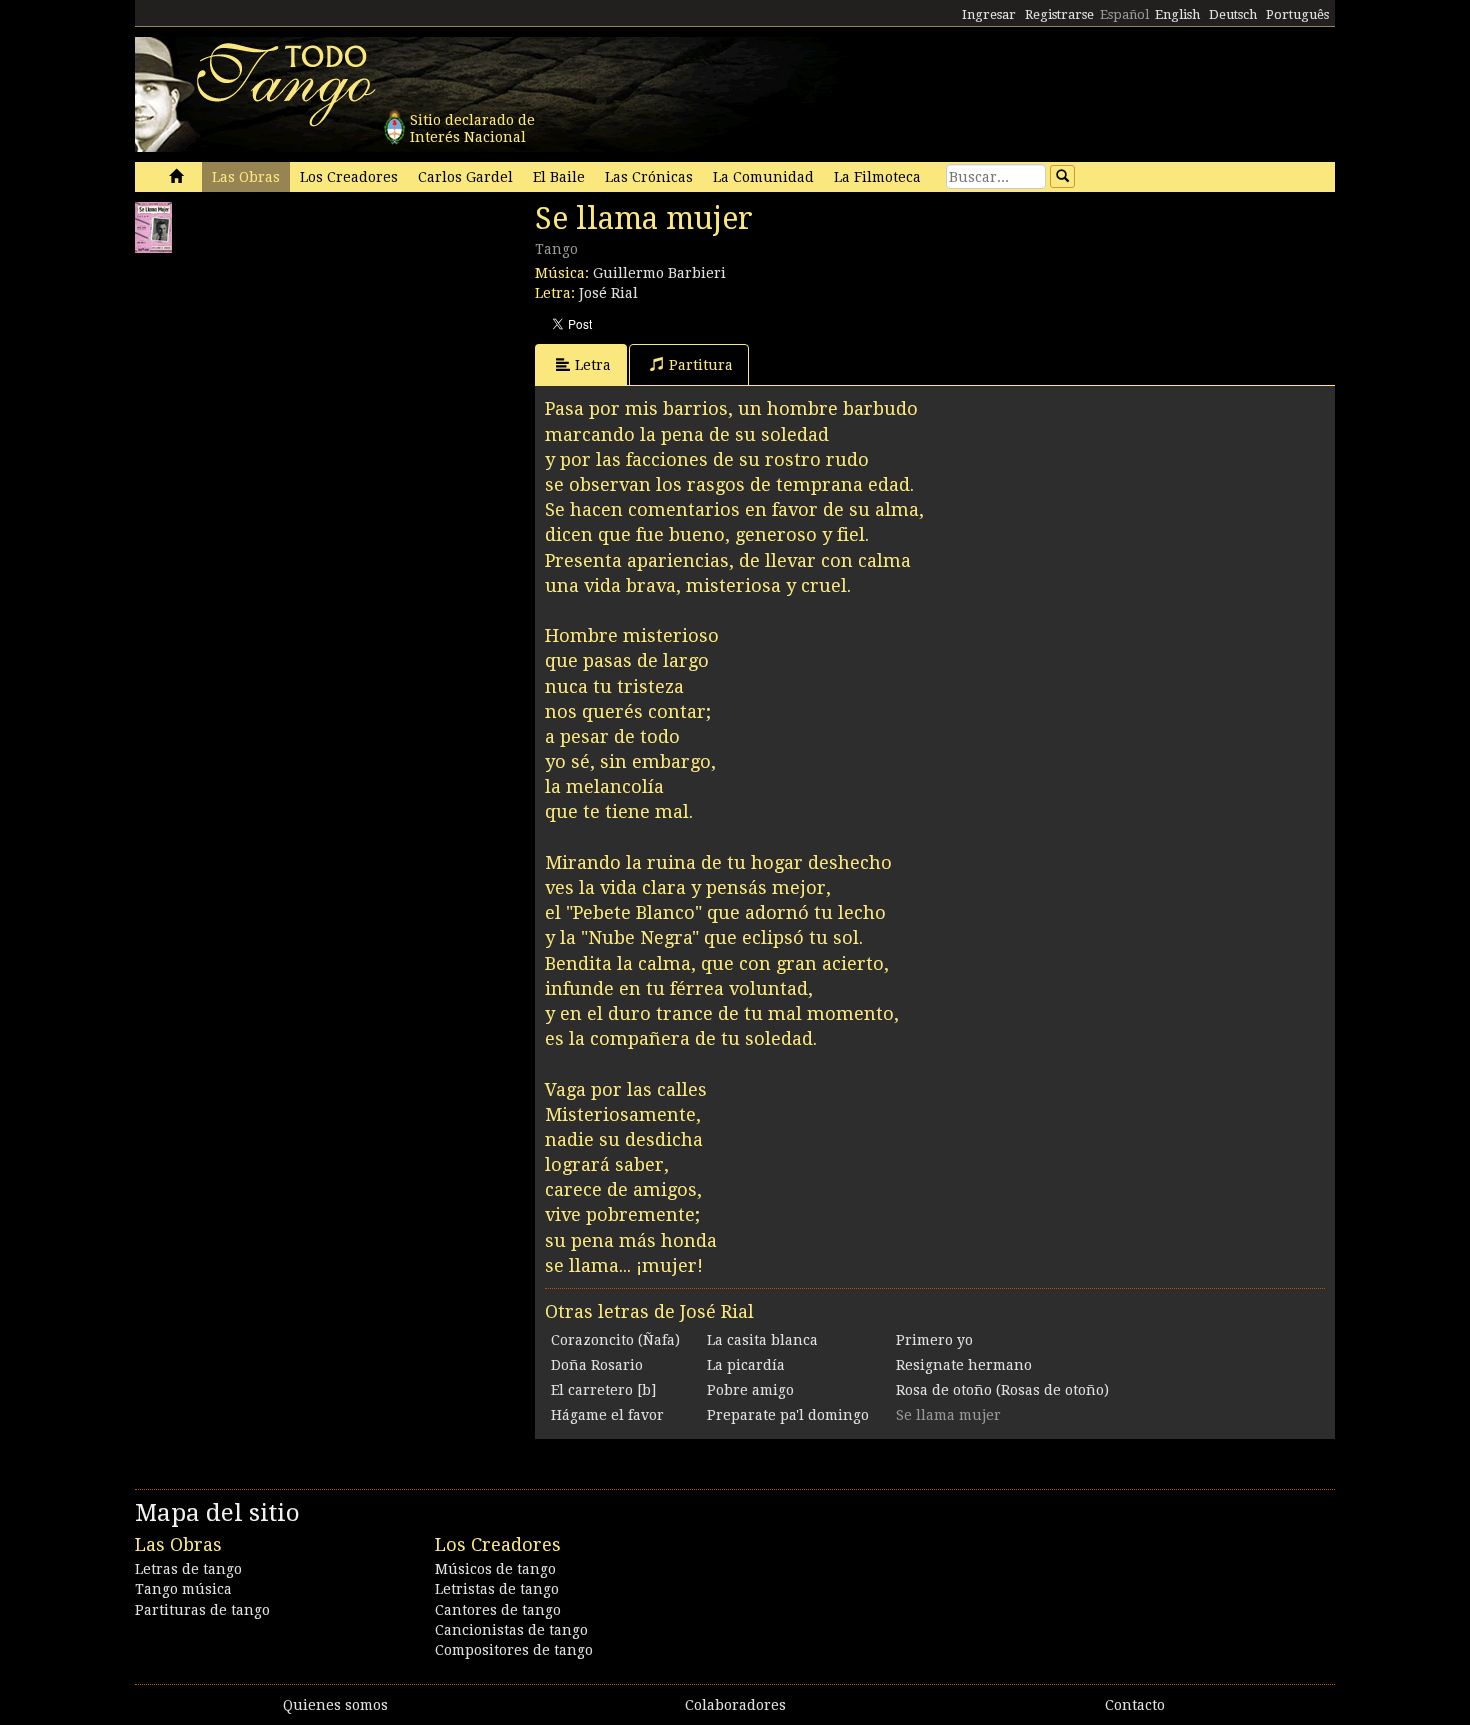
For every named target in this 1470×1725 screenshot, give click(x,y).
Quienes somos (335, 1705)
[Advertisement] (285, 388)
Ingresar (989, 14)
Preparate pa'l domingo (788, 1415)
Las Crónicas (649, 177)
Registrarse (1059, 14)
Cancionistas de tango (511, 1630)
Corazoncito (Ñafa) (615, 1340)
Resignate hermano (964, 1365)
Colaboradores (735, 1705)
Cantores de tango (498, 1610)
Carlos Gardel (465, 177)
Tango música (183, 1589)
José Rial (608, 293)
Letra (593, 365)
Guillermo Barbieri (659, 273)
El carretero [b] (603, 1390)
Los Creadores (349, 177)
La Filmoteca (877, 177)
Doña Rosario (597, 1365)
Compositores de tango (514, 1650)
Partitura (701, 365)
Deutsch (1233, 14)
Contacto (1135, 1705)
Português (1297, 14)
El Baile (559, 177)
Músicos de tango (495, 1569)
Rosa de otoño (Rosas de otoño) (1002, 1390)
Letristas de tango (497, 1589)
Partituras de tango (202, 1610)
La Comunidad (763, 177)
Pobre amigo (750, 1390)
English (1177, 14)
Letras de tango (188, 1569)
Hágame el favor (607, 1415)
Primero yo (934, 1340)
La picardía (746, 1365)
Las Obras (246, 177)
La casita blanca (762, 1340)
